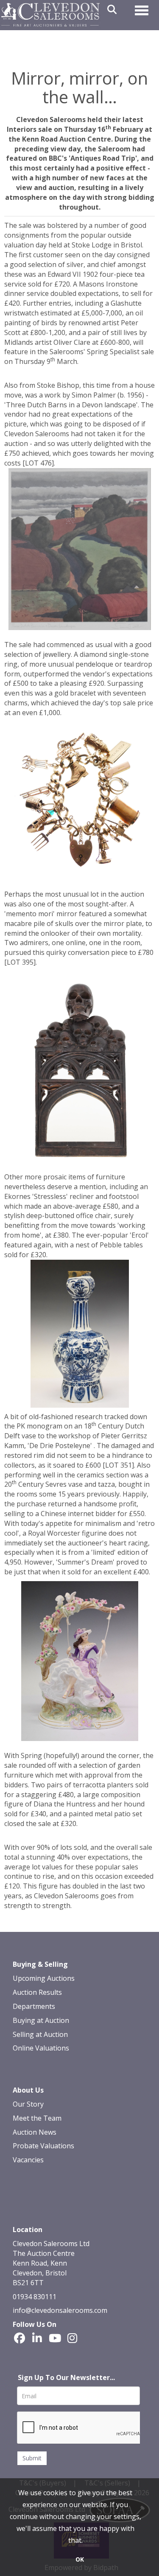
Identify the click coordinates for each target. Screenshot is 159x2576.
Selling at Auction (40, 2034)
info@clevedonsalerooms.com (60, 2310)
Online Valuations (41, 2048)
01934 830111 (35, 2297)
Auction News (35, 2132)
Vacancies (28, 2160)
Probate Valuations (43, 2146)
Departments (34, 2006)
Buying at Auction (41, 2020)
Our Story (28, 2104)
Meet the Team (37, 2118)
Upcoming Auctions (44, 1978)
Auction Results (37, 1992)
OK (80, 2559)
